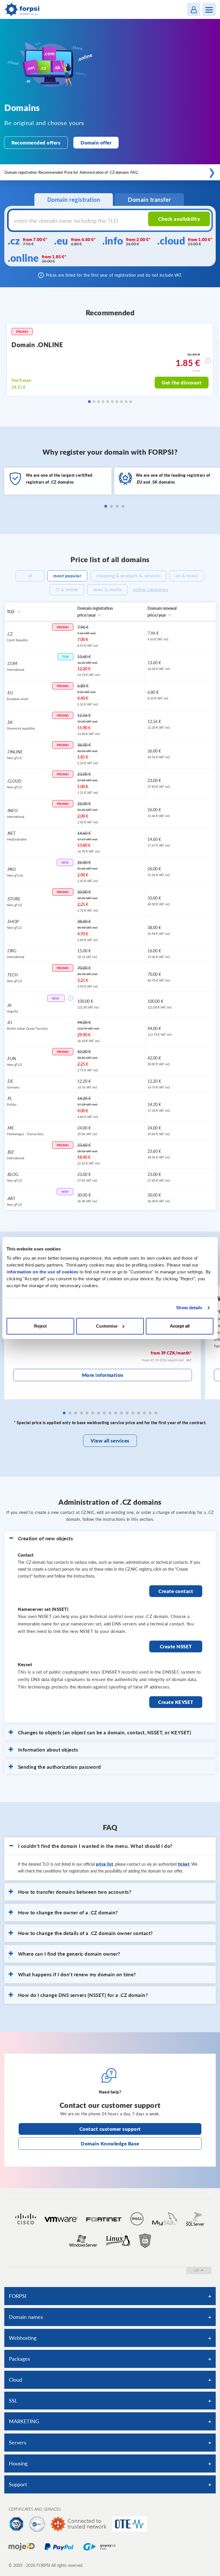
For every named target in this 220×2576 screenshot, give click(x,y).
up (197, 2270)
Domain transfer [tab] (149, 200)
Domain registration (21, 172)
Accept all (180, 1326)
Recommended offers (36, 143)
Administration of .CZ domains (104, 172)
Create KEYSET (176, 1702)
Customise (107, 1326)
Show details (189, 1308)
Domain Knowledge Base (110, 2144)
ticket (184, 1864)
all (30, 576)
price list (104, 1864)
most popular (67, 576)
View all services (110, 1441)
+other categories (151, 589)
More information (103, 1375)
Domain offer (96, 143)
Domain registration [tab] (74, 200)
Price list (71, 172)
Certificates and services (35, 2509)
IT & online (67, 589)
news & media (107, 589)
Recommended (51, 172)
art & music (187, 576)
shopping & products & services (128, 576)
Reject (40, 1326)
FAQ (134, 172)
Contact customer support (110, 2129)
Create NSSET (176, 1646)
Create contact (176, 1591)
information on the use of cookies (43, 1272)
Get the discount (182, 382)
